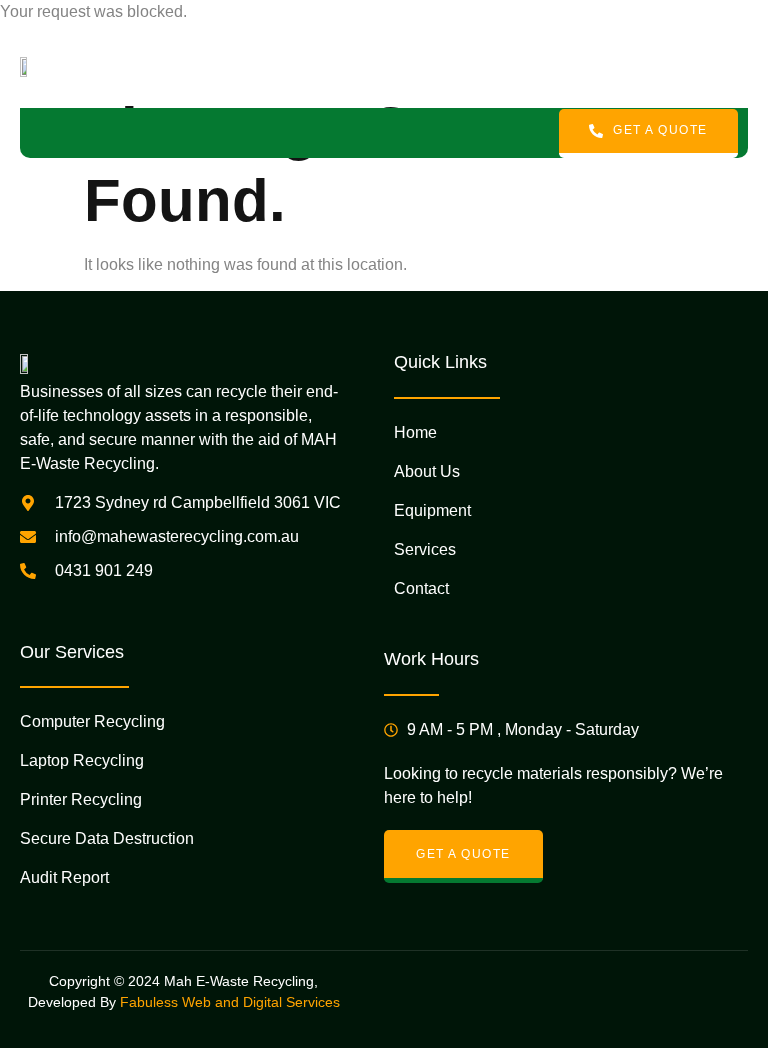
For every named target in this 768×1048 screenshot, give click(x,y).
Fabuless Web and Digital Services (230, 1002)
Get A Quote (660, 130)
